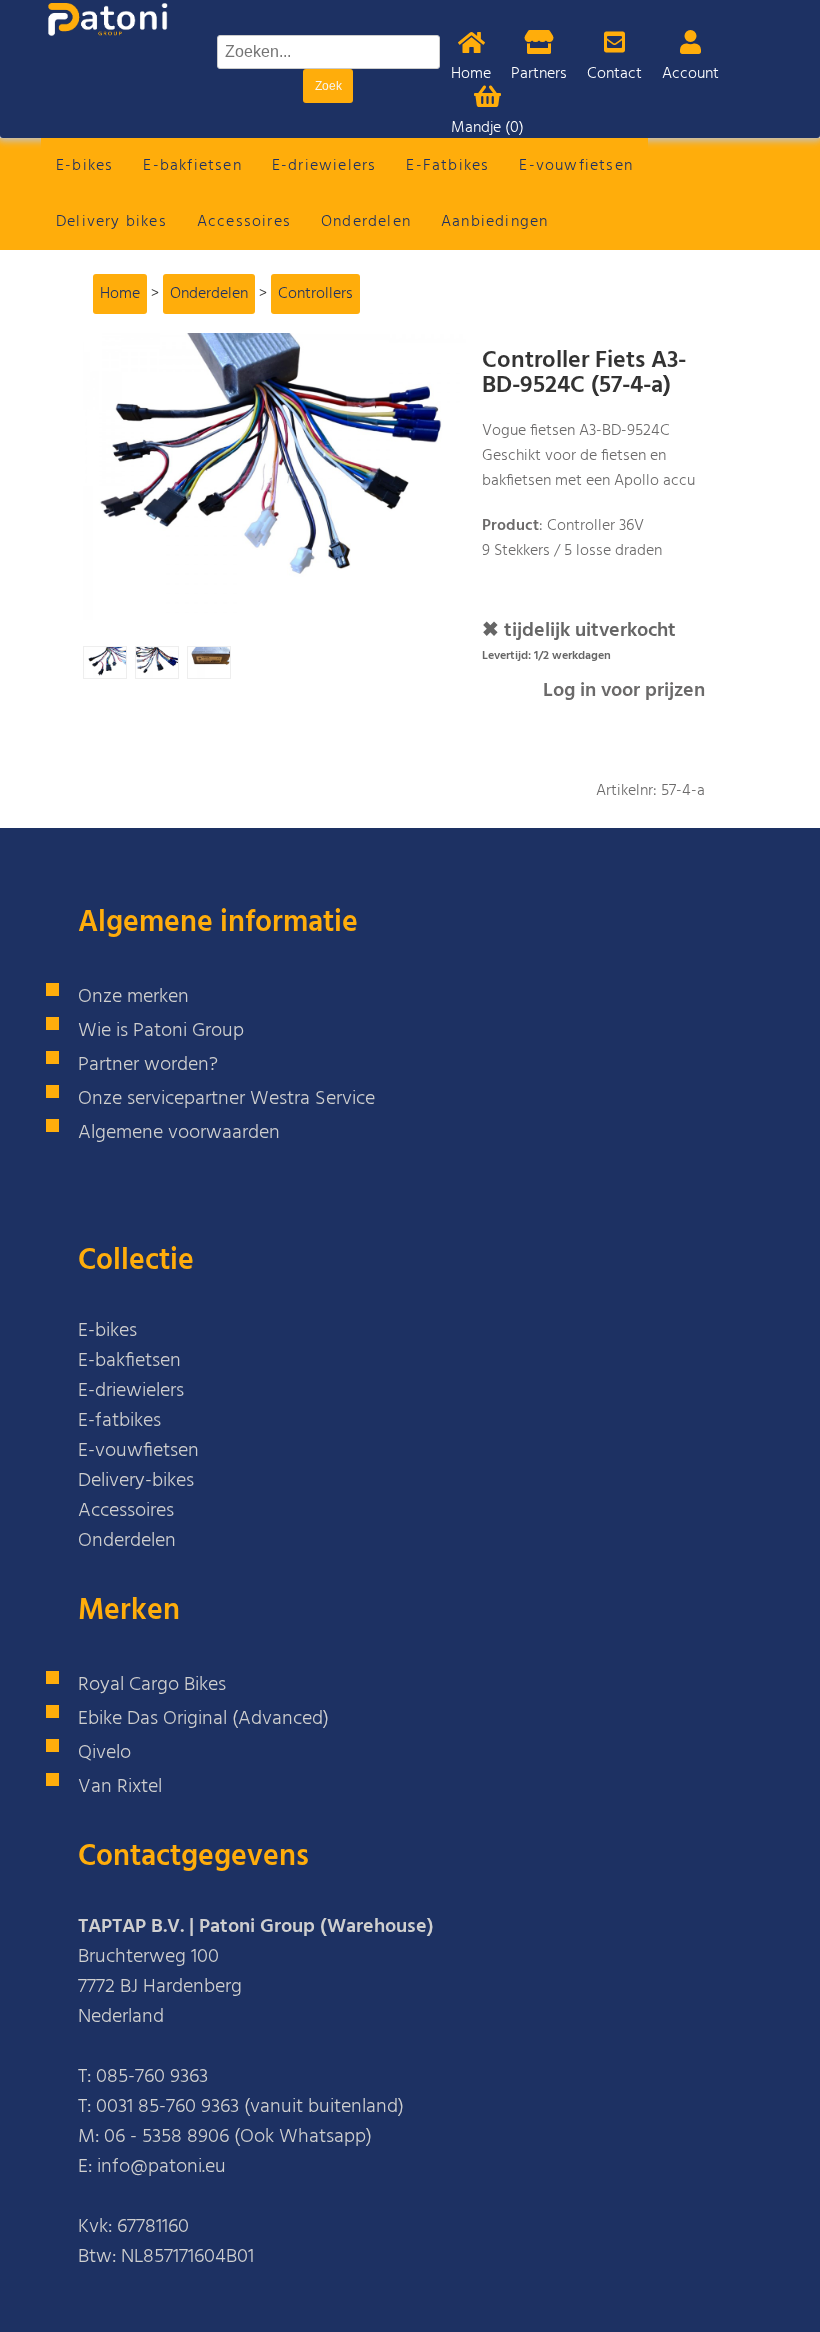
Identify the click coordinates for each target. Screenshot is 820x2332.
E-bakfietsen (192, 166)
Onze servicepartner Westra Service (226, 1099)
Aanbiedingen (494, 222)
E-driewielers (324, 166)
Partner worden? (148, 1065)
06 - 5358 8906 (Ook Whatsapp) (238, 2137)
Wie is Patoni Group (161, 1031)
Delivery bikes (111, 222)
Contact (614, 74)
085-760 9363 (152, 2077)
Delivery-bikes (136, 1481)
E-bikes (84, 166)
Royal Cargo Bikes (152, 1685)
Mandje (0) (487, 128)
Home (471, 74)
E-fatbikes (119, 1421)
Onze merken (133, 997)
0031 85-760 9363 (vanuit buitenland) (250, 2107)
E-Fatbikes (447, 166)
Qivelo (104, 1753)
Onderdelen (366, 222)
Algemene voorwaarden (179, 1133)
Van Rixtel (120, 1787)
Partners (539, 74)
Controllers (315, 294)
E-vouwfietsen (576, 166)
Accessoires (244, 222)
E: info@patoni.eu (152, 2167)
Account (690, 74)
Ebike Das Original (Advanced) (203, 1719)
